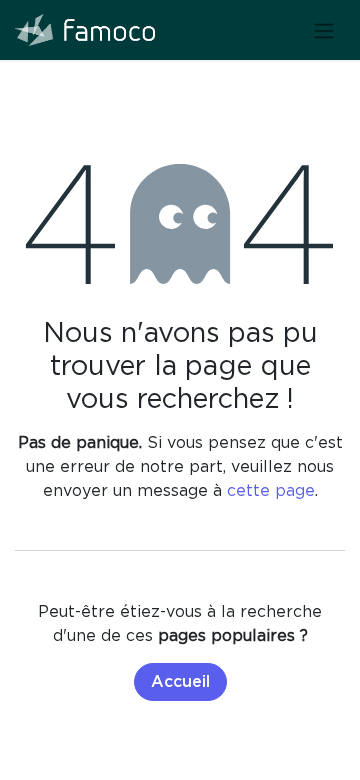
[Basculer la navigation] (324, 30)
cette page (271, 490)
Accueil (180, 682)
